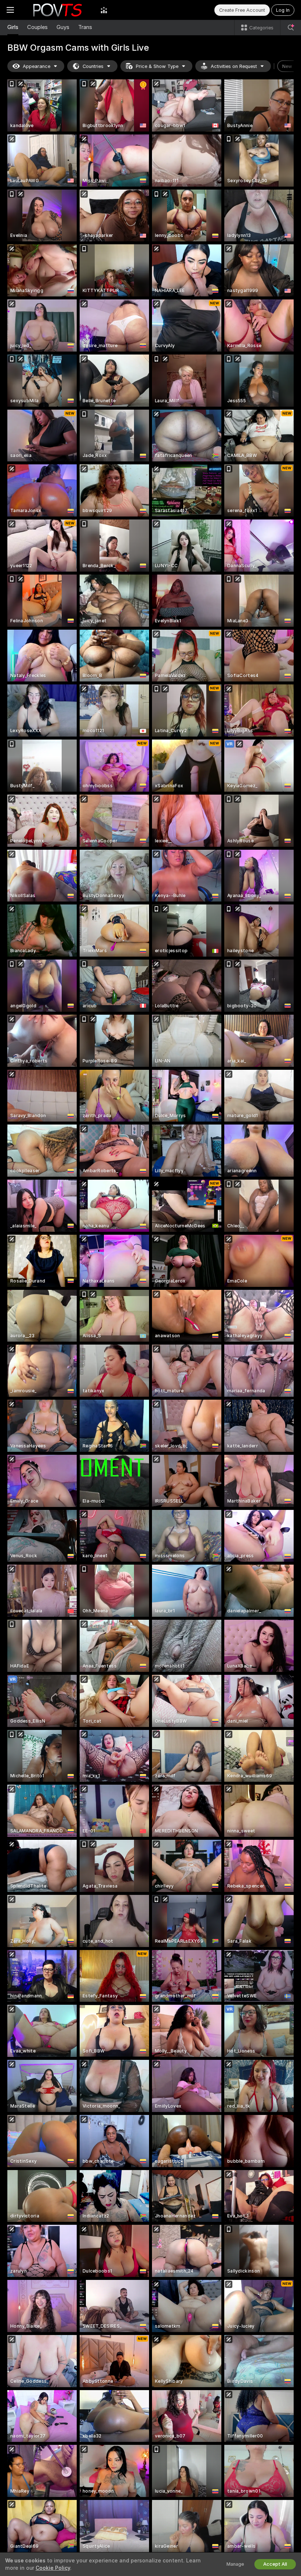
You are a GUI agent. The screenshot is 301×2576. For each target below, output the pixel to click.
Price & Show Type (157, 66)
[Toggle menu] (10, 10)
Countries (93, 66)
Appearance (37, 66)
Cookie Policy (53, 2568)
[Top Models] (104, 10)
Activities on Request (234, 66)
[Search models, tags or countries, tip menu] (291, 28)
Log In (283, 10)
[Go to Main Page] (57, 10)
